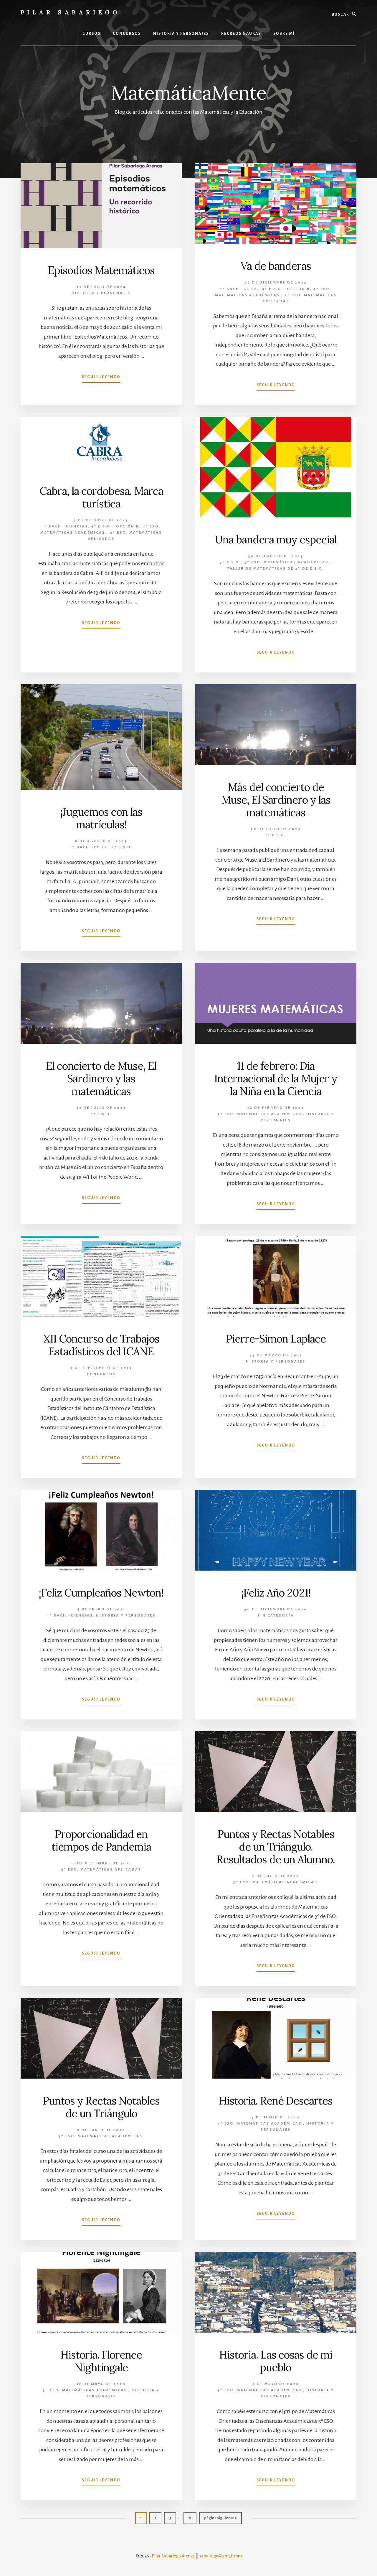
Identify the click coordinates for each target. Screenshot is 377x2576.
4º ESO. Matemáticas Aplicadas (101, 1870)
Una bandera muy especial (276, 540)
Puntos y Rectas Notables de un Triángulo (101, 2107)
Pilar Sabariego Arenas (173, 2556)
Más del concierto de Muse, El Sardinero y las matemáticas (276, 800)
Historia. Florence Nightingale (101, 2361)
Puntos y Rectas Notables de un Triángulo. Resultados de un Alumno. (276, 1847)
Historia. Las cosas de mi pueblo (276, 2361)
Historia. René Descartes (276, 2101)
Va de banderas (276, 266)
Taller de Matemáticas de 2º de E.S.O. (276, 569)
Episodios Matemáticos (101, 270)
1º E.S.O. (122, 847)
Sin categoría (276, 1616)
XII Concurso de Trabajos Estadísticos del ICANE (101, 1345)
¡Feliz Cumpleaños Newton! (101, 1593)
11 (192, 2518)
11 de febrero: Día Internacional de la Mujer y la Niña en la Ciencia (276, 1078)
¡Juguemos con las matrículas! (101, 818)
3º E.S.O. (230, 562)
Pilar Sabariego (70, 12)
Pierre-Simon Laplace (276, 1339)
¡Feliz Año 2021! (276, 1593)
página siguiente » (220, 2520)
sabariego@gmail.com (221, 2556)
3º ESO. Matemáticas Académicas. (287, 562)
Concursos (101, 1374)
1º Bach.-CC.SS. (239, 289)
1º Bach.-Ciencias (65, 526)
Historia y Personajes (101, 293)
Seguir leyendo (101, 379)
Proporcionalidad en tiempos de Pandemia (101, 1840)
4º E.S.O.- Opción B (286, 289)
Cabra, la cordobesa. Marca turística (101, 497)
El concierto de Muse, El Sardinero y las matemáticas (101, 1078)
